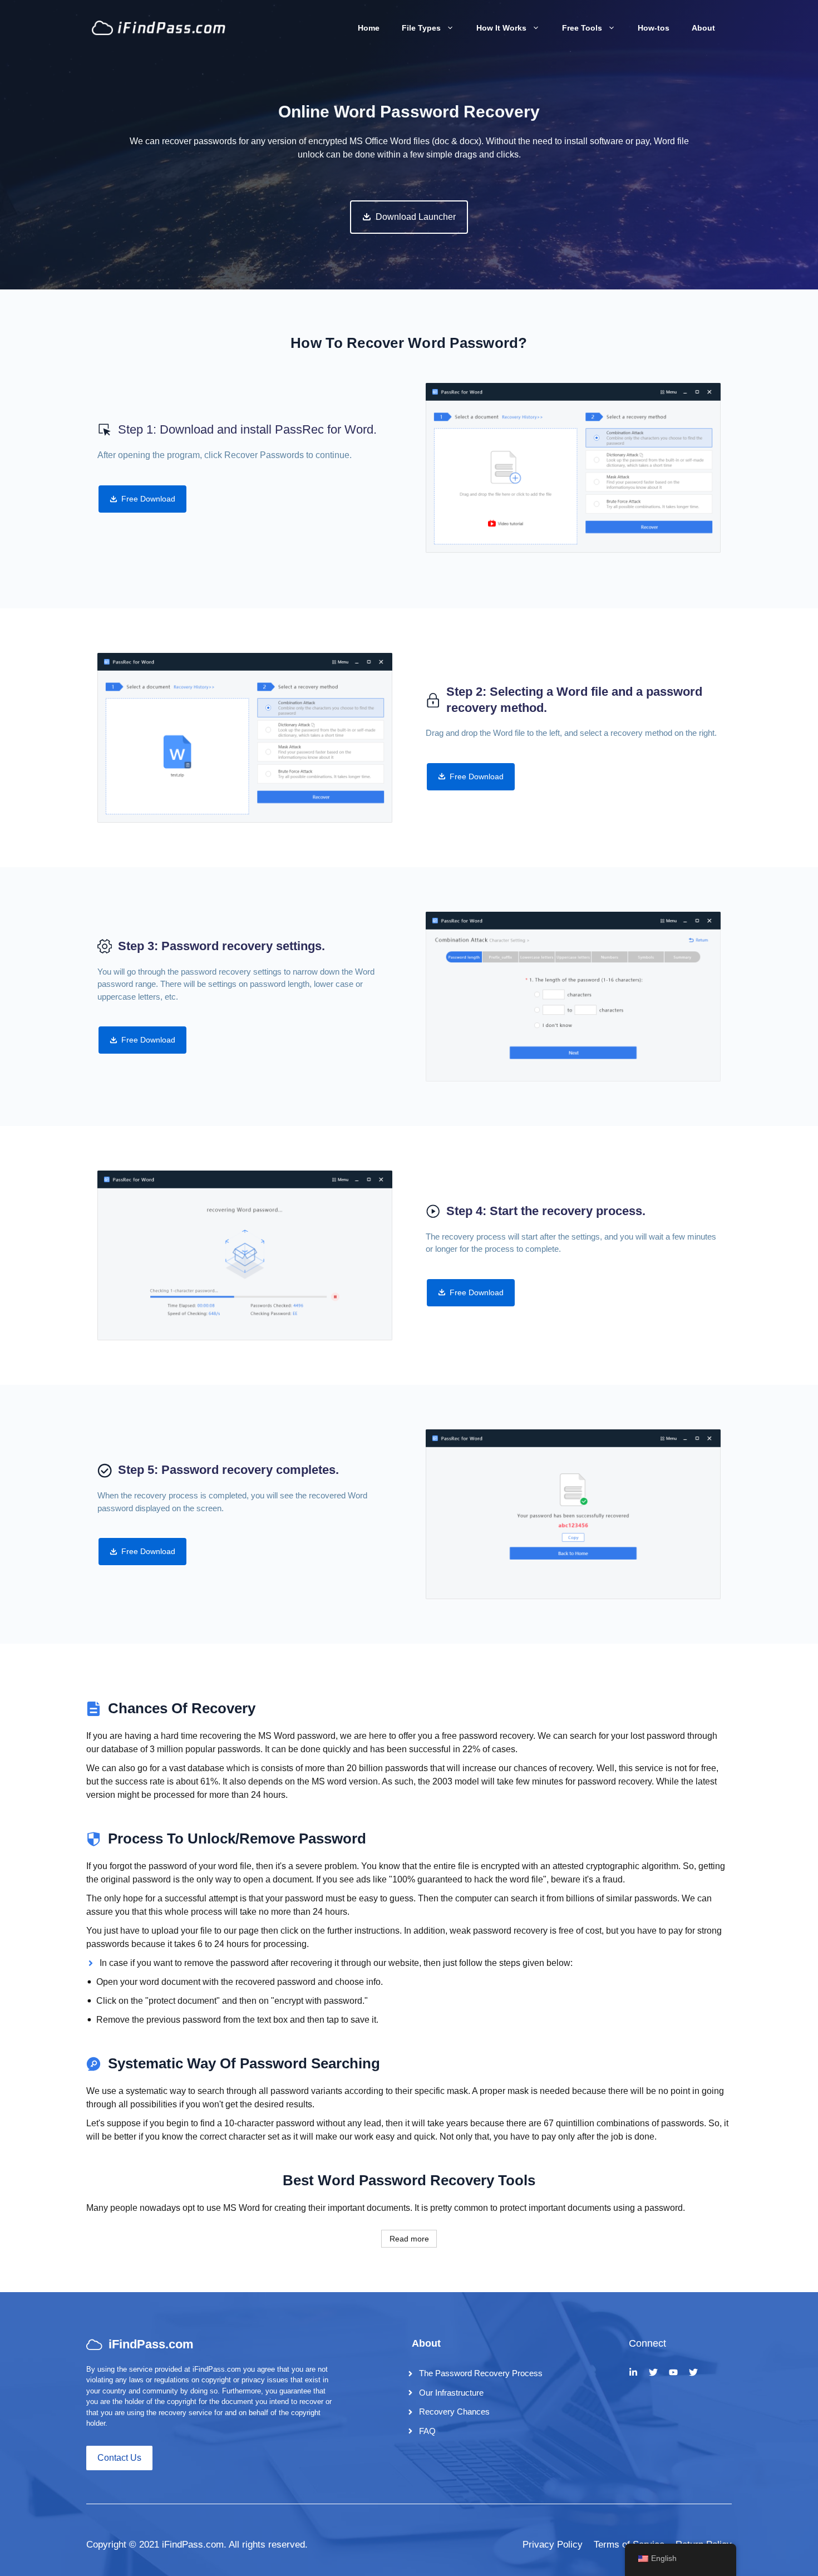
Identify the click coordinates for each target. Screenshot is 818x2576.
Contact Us (119, 2458)
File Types (421, 28)
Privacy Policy (553, 2545)
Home (369, 28)
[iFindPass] (159, 27)
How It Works (501, 28)
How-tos (654, 28)
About (703, 28)
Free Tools (582, 28)
